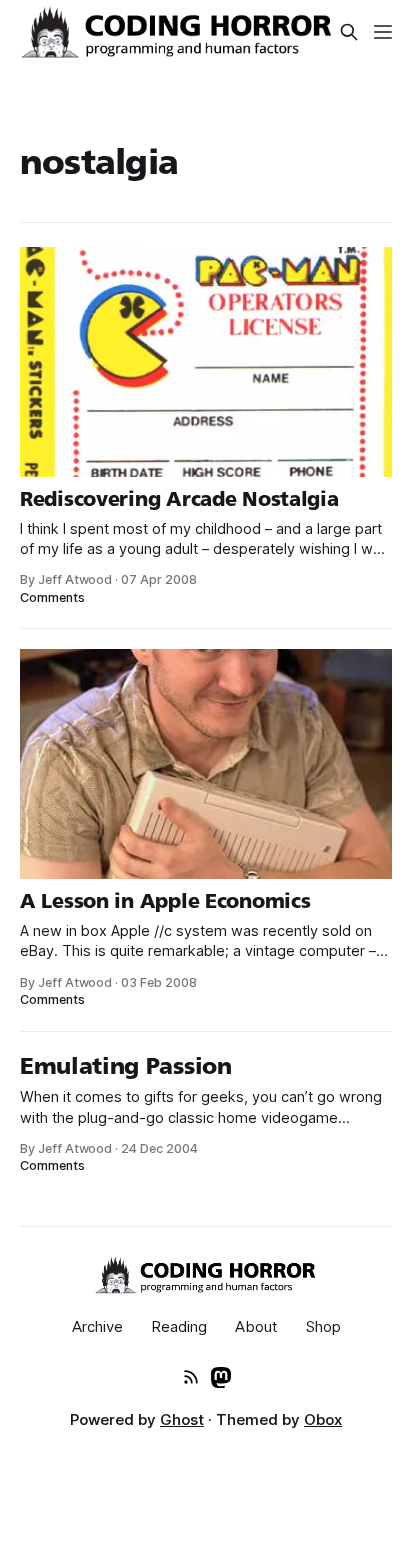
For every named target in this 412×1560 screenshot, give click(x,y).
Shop (323, 1326)
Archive (97, 1326)
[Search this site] (349, 32)
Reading (179, 1326)
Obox (323, 1419)
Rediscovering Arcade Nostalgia (179, 499)
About (256, 1326)
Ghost (182, 1419)
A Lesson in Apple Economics (165, 901)
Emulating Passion (126, 1066)
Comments (52, 597)
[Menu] (383, 32)
